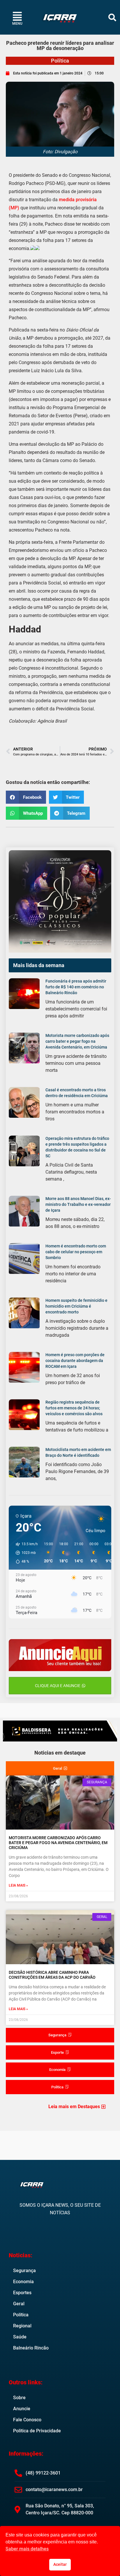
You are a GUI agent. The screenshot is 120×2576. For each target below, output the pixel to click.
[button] (112, 17)
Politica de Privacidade (37, 2431)
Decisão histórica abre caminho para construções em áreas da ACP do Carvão (52, 1975)
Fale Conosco (27, 2420)
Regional (22, 2326)
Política (60, 61)
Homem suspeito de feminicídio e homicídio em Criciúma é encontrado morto (76, 1306)
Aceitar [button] (60, 2565)
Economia (23, 2282)
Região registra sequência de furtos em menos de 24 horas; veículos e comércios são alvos (74, 1408)
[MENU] (17, 16)
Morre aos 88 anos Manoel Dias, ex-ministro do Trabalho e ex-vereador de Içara (78, 1204)
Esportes (22, 2293)
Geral (19, 2304)
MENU (17, 24)
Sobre (19, 2398)
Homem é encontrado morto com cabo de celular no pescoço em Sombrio (76, 1252)
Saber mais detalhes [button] (27, 2549)
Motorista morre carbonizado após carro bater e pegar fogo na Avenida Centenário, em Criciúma (77, 1041)
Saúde (20, 2337)
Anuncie (22, 2409)
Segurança (24, 2271)
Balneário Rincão (31, 2348)
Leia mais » (18, 1885)
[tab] (60, 1769)
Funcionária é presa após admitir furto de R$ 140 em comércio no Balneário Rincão (76, 987)
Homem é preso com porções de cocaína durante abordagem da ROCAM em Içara (75, 1361)
